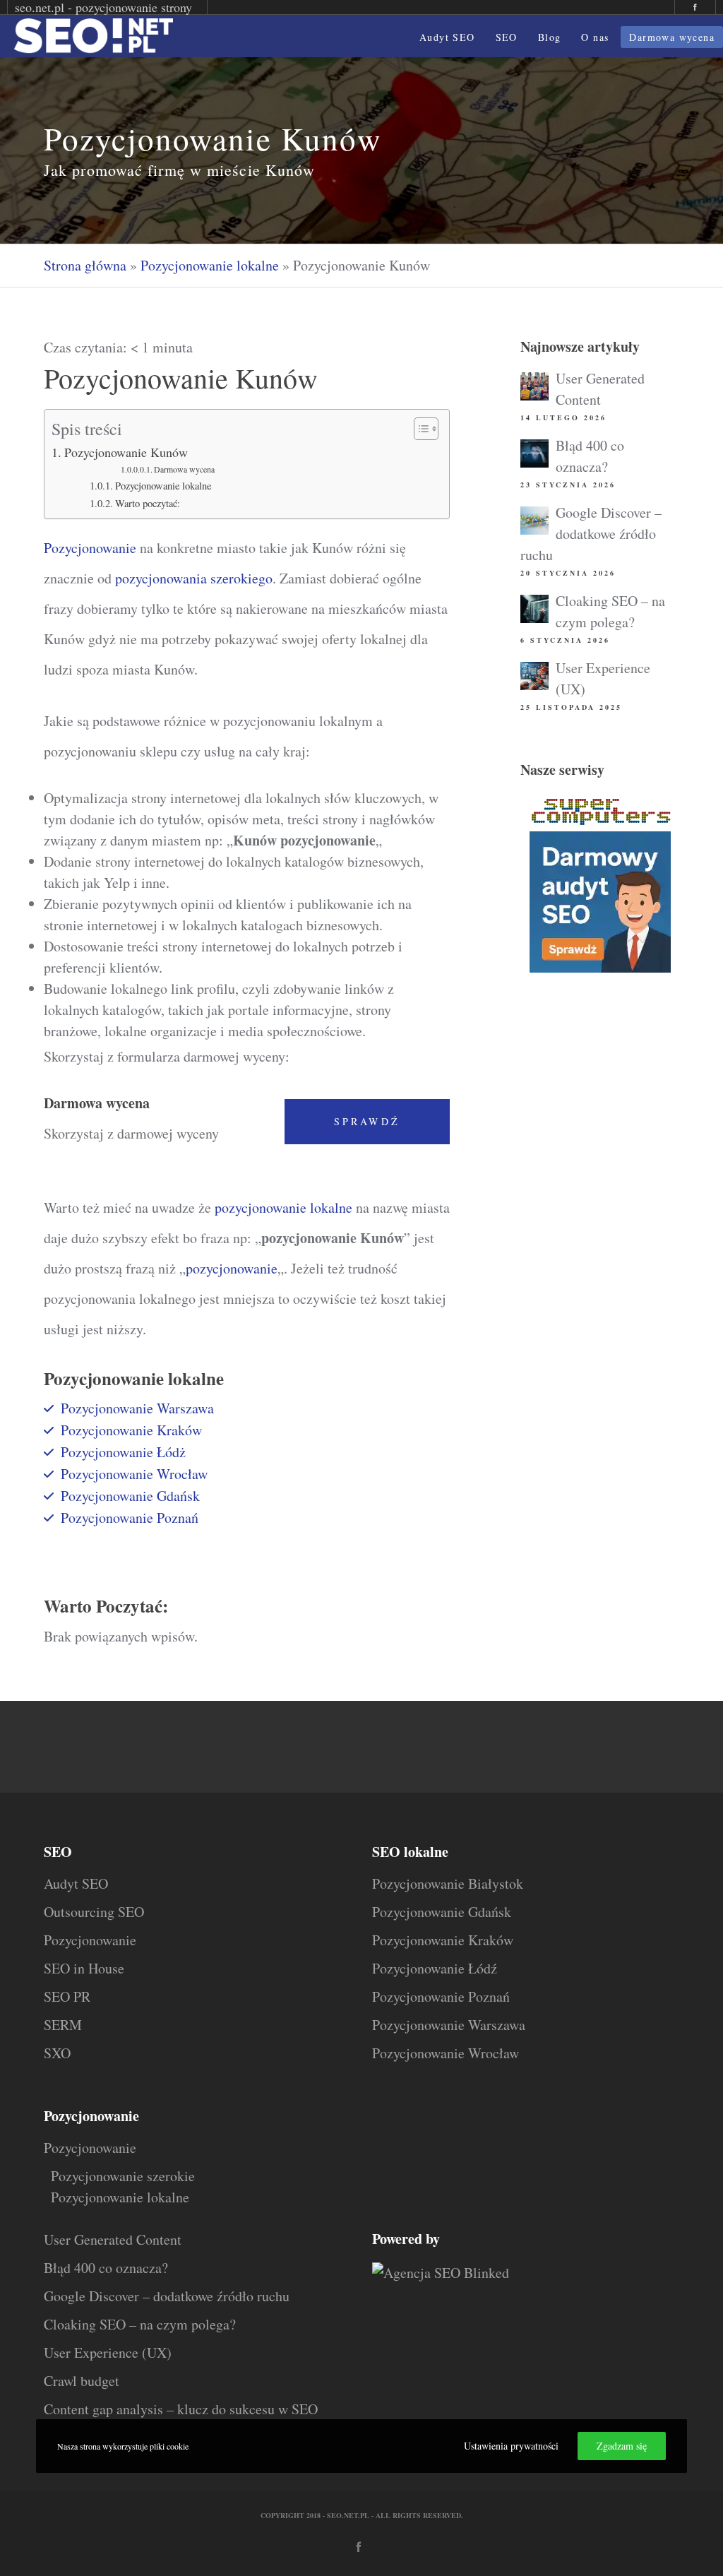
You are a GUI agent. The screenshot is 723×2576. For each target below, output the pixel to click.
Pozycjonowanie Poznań (130, 1518)
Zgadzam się (622, 2446)
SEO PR (67, 1996)
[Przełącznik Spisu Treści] (419, 429)
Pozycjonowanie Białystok (448, 1883)
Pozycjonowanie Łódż (123, 1452)
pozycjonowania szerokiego (194, 578)
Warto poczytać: (148, 503)
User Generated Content (113, 2239)
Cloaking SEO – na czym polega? (140, 2324)
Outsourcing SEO (94, 1912)
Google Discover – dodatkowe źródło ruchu (591, 534)
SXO (57, 2053)
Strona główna (85, 265)
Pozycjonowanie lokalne (210, 265)
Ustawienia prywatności (511, 2446)
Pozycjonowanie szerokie (123, 2176)
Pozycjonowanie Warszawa (137, 1408)
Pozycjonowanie (90, 548)
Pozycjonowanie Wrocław (134, 1474)
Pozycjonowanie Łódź (435, 1968)
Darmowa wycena (184, 469)
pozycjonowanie (232, 1268)
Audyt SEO (76, 1883)
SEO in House (84, 1968)
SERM (63, 2025)
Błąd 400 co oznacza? (106, 2268)
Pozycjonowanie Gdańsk (130, 1496)
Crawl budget (82, 2381)
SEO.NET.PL (348, 2515)
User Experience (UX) (108, 2352)
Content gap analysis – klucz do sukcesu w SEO (181, 2409)
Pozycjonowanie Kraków (131, 1430)
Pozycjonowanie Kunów (126, 452)
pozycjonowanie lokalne (283, 1207)
